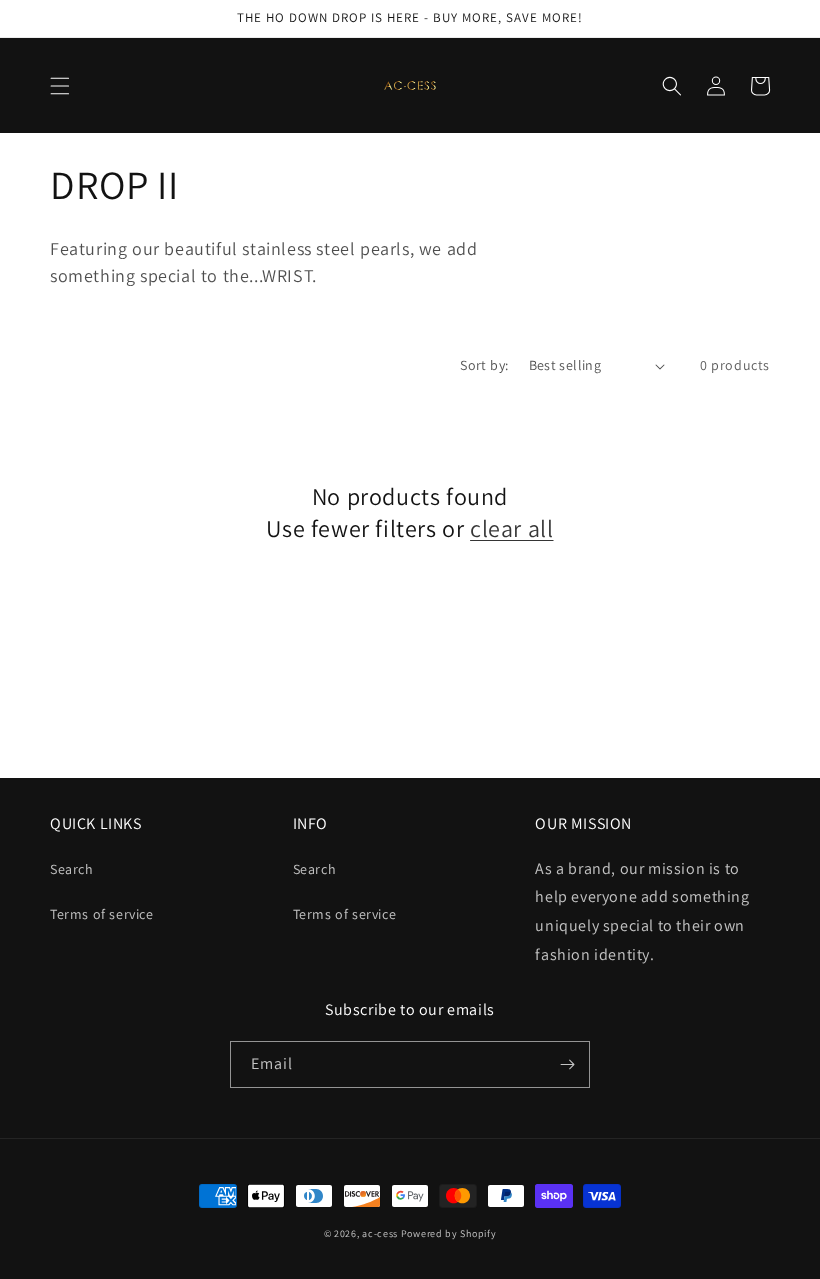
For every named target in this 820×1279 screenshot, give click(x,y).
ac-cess (380, 1233)
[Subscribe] (567, 1064)
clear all (511, 528)
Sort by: (484, 365)
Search (72, 869)
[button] (60, 86)
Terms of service (102, 914)
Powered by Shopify (449, 1233)
